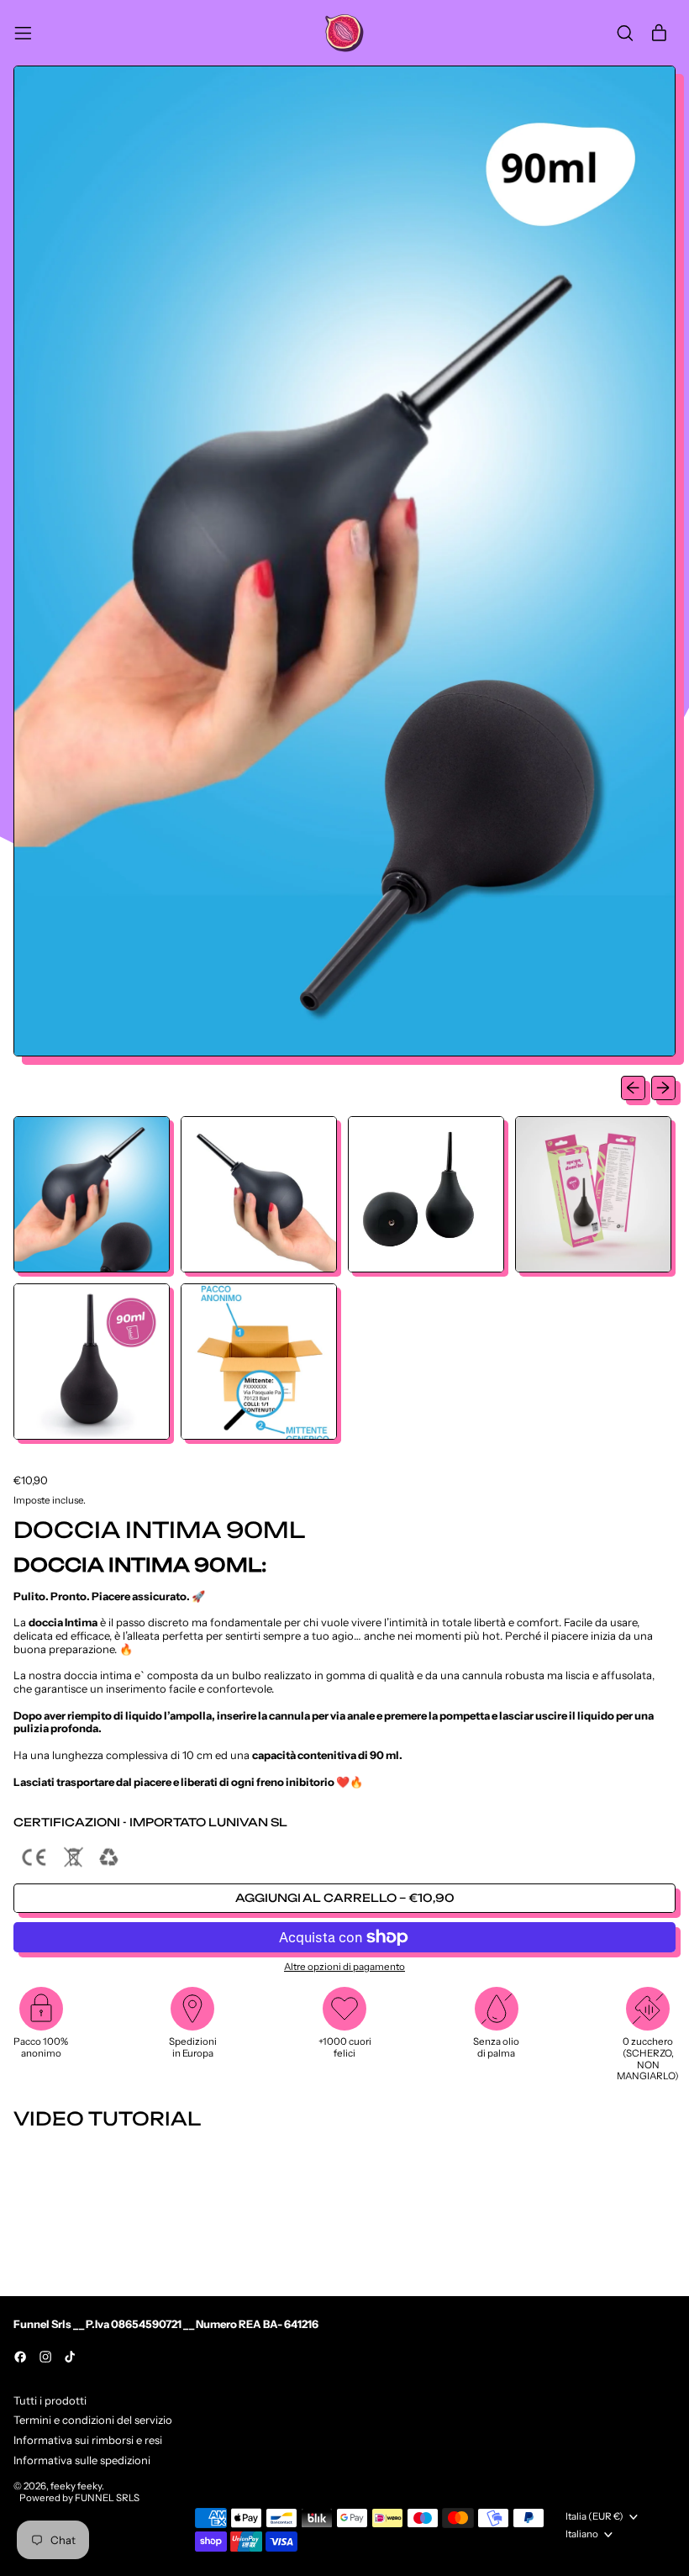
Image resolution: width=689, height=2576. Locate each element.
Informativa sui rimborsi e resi (88, 2440)
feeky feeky (76, 2486)
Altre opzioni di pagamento (344, 1967)
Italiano (582, 2534)
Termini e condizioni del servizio (93, 2420)
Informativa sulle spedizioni (82, 2460)
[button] (625, 33)
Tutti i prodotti (50, 2400)
